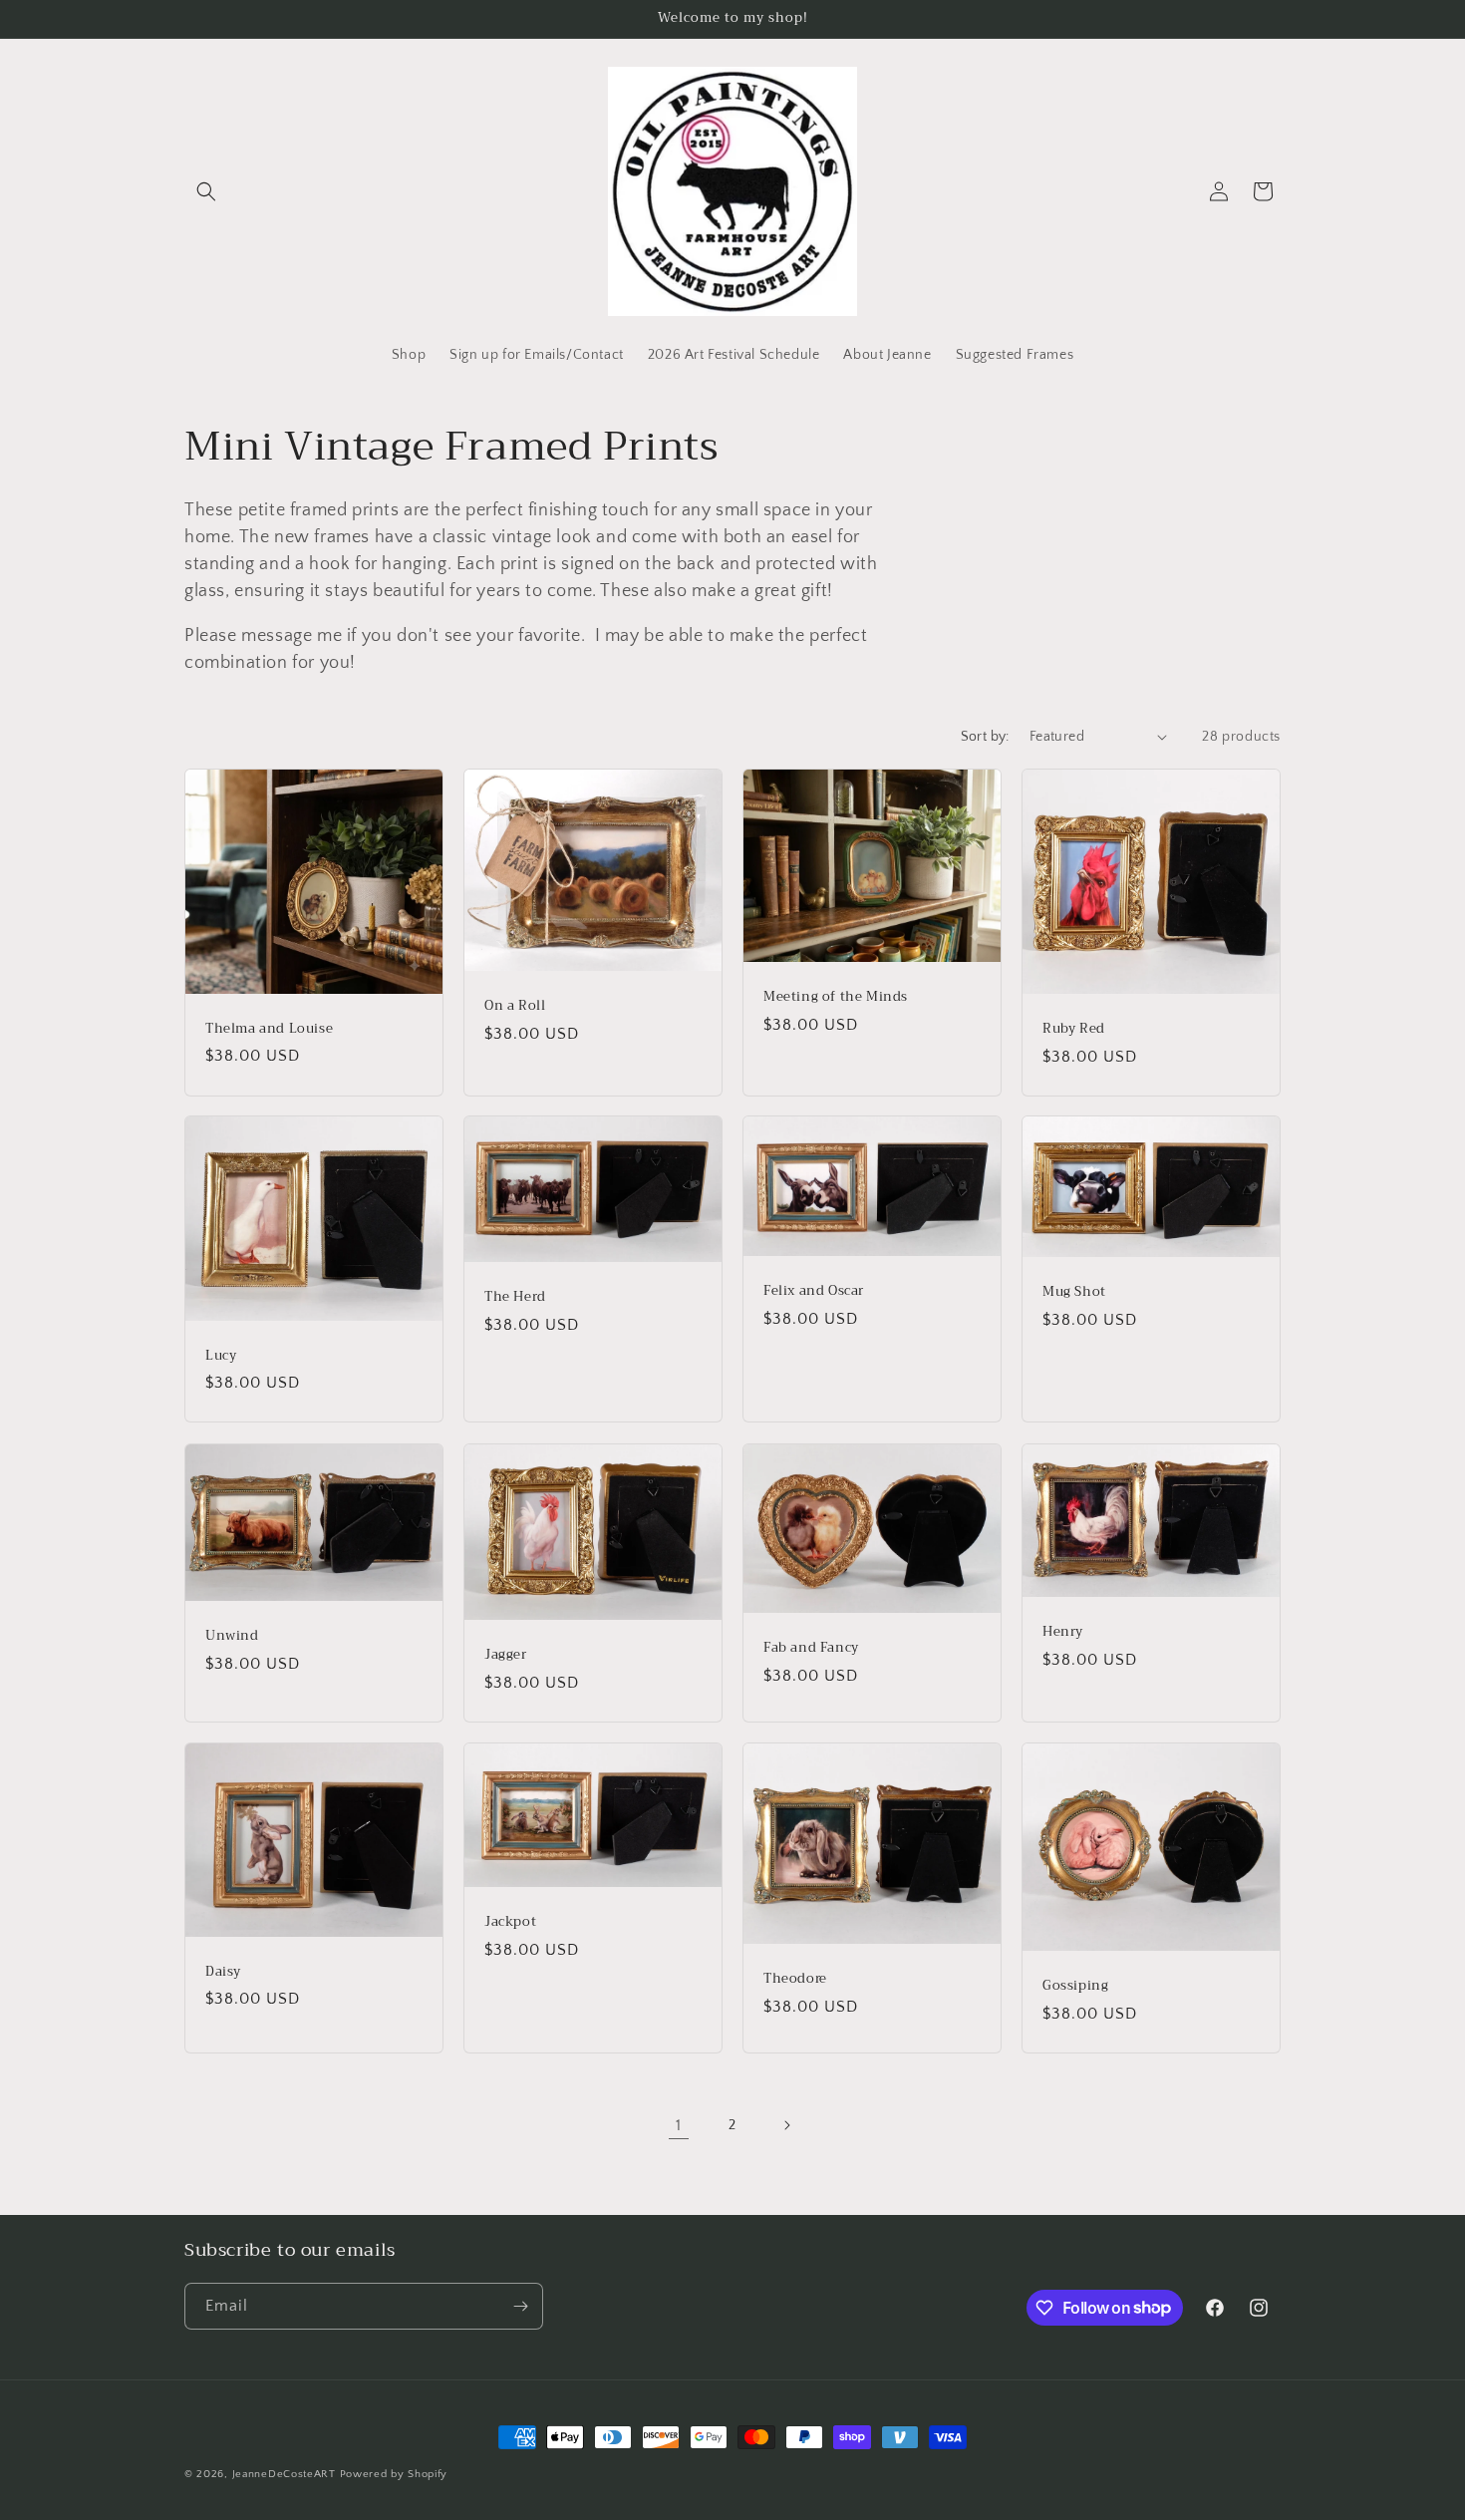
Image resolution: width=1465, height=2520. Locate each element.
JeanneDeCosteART (284, 2474)
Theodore (795, 1979)
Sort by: (985, 737)
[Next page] (786, 2125)
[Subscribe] (520, 2306)
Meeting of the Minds (836, 997)
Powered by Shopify (394, 2474)
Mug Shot (1074, 1293)
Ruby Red (1074, 1029)
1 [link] (679, 2125)
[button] (206, 191)
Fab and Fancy (811, 1648)
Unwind (232, 1636)
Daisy (223, 1972)
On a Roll (515, 1006)
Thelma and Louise (269, 1028)
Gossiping (1075, 1986)
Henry (1063, 1632)
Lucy (221, 1356)
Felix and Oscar (814, 1291)
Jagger (506, 1655)
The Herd (515, 1297)
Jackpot (510, 1922)
